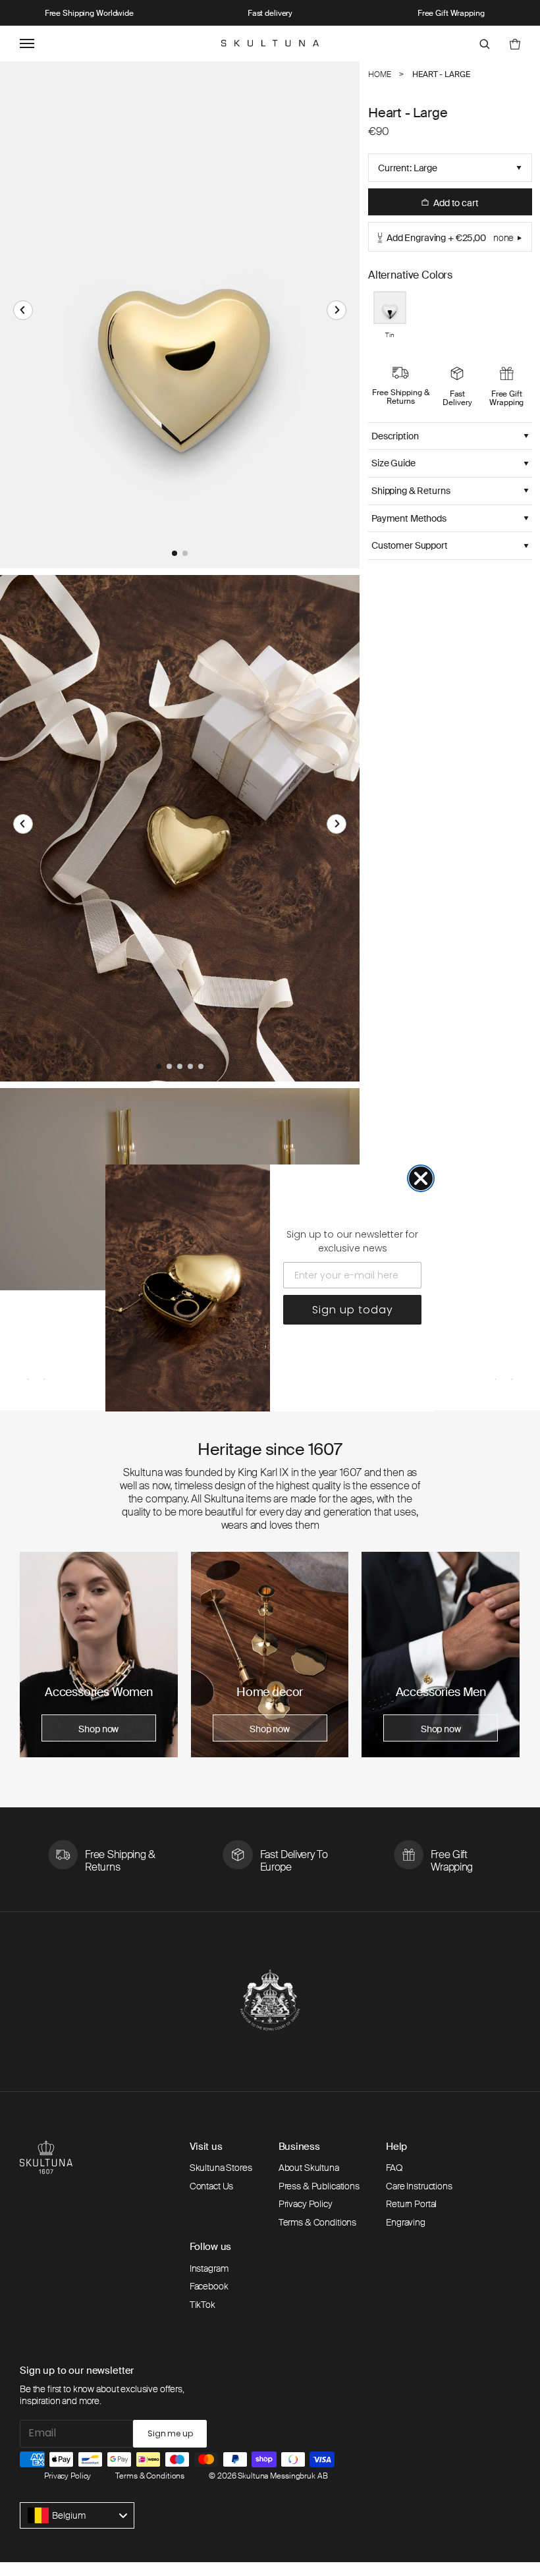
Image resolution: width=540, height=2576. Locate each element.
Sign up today (353, 1310)
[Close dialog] (421, 1178)
